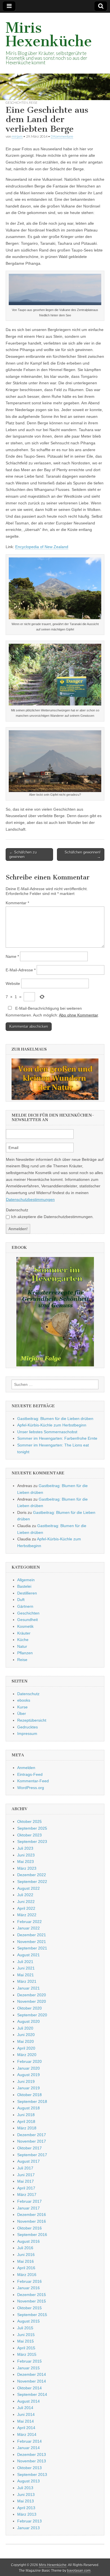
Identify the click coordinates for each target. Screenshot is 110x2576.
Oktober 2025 (29, 1821)
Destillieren (27, 1593)
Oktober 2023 (29, 1835)
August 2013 (28, 2481)
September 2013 (32, 2474)
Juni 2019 (26, 2081)
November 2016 (32, 2221)
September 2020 (32, 2015)
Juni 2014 (26, 2414)
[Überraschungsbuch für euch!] (55, 1312)
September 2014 (32, 2394)
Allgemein (26, 1580)
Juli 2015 (25, 2328)
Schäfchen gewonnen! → (83, 854)
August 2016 (28, 2241)
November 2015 (32, 2301)
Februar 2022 (29, 1922)
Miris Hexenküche (49, 35)
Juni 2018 (26, 2115)
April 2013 (26, 2508)
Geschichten (17, 102)
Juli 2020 (25, 2028)
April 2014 (26, 2428)
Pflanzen (25, 1653)
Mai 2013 (26, 2501)
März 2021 (27, 1981)
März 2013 (27, 2514)
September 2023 (32, 1841)
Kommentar (17, 903)
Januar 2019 (28, 2088)
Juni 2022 (26, 1902)
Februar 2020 (29, 2061)
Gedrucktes (27, 1727)
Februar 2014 (29, 2441)
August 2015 (28, 2321)
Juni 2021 (26, 1968)
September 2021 (32, 1948)
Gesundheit (27, 1620)
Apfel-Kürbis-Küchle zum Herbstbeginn (52, 1425)
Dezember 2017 (32, 2135)
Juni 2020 (26, 2035)
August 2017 (28, 2161)
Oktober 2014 (29, 2388)
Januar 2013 (28, 2528)
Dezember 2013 (32, 2454)
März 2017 (27, 2195)
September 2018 (32, 2101)
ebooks (24, 1700)
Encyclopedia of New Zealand (42, 547)
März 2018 (27, 2128)
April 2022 (26, 1908)
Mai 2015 (26, 2341)
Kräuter (24, 1633)
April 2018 (26, 2121)
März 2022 (27, 1915)
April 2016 (26, 2268)
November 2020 (32, 2001)
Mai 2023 (26, 1862)
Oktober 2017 (29, 2148)
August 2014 (28, 2401)
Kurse (22, 1707)
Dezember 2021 (32, 1935)
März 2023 (27, 1868)
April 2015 (26, 2348)
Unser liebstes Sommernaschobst (47, 1432)
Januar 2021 (28, 1988)
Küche (23, 1640)
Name (12, 956)
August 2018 (28, 2108)
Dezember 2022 (32, 1875)
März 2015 (27, 2354)
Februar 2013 (29, 2521)
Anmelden (26, 1768)
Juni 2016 (26, 2255)
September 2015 (32, 2315)
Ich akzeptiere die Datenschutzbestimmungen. (52, 1217)
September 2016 (32, 2235)
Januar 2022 (28, 1928)
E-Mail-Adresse (21, 970)
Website (13, 983)
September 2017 (32, 2155)
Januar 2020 (28, 2068)
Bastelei (24, 1586)
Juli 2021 (25, 1962)
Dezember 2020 (32, 1995)
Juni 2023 (26, 1855)
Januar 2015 (28, 2368)
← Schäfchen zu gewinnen (23, 854)
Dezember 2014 (32, 2374)
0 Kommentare (62, 136)
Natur (22, 1646)
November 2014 (32, 2381)
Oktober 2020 (29, 2008)
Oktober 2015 (29, 2308)
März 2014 (27, 2434)
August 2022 (28, 1888)
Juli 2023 (25, 1848)
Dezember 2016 (32, 2215)
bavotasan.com (79, 2571)
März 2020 (27, 2055)
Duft (21, 1600)
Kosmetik (25, 1626)
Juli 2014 (25, 2408)
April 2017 (26, 2188)
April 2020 (26, 2048)
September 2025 (32, 1828)
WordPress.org (31, 1788)
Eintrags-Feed (30, 1774)
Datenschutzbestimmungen (30, 1199)
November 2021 (32, 1942)
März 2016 (27, 2275)
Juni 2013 (26, 2495)
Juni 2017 (26, 2175)
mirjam (17, 136)
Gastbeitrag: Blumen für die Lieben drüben (55, 1419)
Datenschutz (17, 1210)
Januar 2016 (28, 2288)
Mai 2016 (26, 2261)
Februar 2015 (29, 2361)
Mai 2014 (26, 2421)
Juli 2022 (25, 1895)
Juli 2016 (25, 2248)
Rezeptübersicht (32, 1720)
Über (22, 1713)
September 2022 (32, 1882)
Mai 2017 (26, 2181)
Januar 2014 (28, 2448)
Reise (33, 102)
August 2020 (28, 2021)
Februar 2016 (29, 2281)
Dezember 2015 (32, 2295)
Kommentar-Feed (33, 1781)
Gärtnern (25, 1606)
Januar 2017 (28, 2208)
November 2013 (32, 2461)
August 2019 (28, 2075)
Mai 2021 (26, 1975)
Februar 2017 (29, 2201)
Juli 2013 (25, 2488)
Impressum (27, 1733)
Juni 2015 (26, 2335)
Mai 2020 (26, 2041)
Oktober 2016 (29, 2228)
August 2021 (28, 1955)
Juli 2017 (25, 2168)
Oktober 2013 (29, 2468)
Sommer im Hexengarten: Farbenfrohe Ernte (57, 1438)
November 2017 (32, 2141)
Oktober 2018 (29, 2095)
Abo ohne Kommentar (78, 1015)
